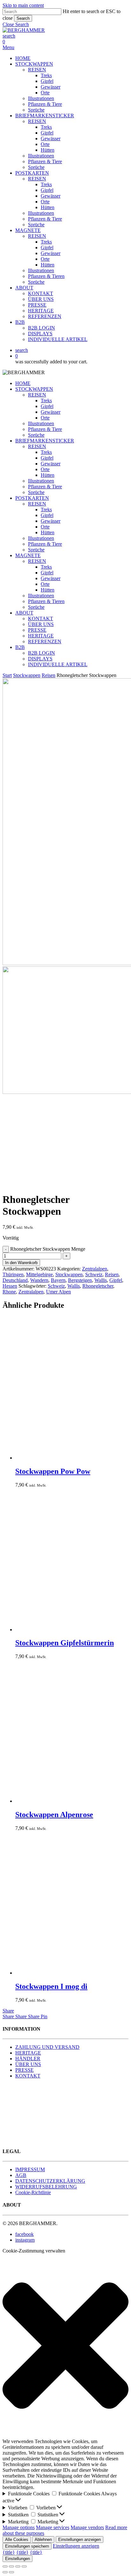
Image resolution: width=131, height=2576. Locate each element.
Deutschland (15, 1280)
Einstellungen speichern (27, 2546)
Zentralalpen (95, 1269)
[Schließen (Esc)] (24, 2566)
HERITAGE (41, 636)
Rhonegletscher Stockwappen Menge (48, 1249)
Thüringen (13, 1274)
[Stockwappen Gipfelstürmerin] (63, 1630)
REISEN (37, 395)
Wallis (101, 1280)
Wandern (39, 1280)
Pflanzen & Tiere (45, 429)
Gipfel (47, 406)
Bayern (58, 1280)
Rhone (9, 1292)
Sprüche (36, 435)
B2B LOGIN (41, 653)
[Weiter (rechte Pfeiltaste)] (11, 2572)
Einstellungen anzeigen (79, 2540)
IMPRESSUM (30, 2169)
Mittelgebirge (39, 1274)
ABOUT (24, 613)
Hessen (10, 1286)
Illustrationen (41, 423)
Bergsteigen (80, 1280)
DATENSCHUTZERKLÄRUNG (50, 2181)
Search (23, 18)
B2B (20, 647)
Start (7, 675)
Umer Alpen (59, 1292)
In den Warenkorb (21, 1263)
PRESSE (37, 630)
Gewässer (51, 412)
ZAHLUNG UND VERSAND (47, 2047)
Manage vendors (87, 2527)
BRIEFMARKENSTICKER (45, 441)
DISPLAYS (40, 659)
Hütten (48, 475)
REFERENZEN (45, 641)
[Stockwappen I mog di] (63, 1973)
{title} (9, 2552)
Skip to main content (23, 5)
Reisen (48, 675)
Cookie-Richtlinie (33, 2192)
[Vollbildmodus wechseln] (11, 2566)
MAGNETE (28, 555)
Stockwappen (27, 675)
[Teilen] (18, 2566)
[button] (16, 24)
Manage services (53, 2527)
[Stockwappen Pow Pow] (63, 1458)
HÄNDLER (28, 2059)
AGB (21, 2175)
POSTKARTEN (32, 498)
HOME (23, 383)
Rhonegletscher (98, 1286)
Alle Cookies (17, 2540)
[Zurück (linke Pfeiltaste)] (5, 2572)
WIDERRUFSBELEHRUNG (46, 2187)
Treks (46, 400)
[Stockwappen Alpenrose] (63, 1801)
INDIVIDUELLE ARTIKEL (58, 664)
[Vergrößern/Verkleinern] (5, 2566)
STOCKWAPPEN (34, 389)
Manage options (19, 2527)
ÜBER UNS (41, 624)
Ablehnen (43, 2540)
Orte (45, 418)
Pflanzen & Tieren (46, 601)
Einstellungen (17, 2559)
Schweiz (94, 1274)
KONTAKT (41, 619)
